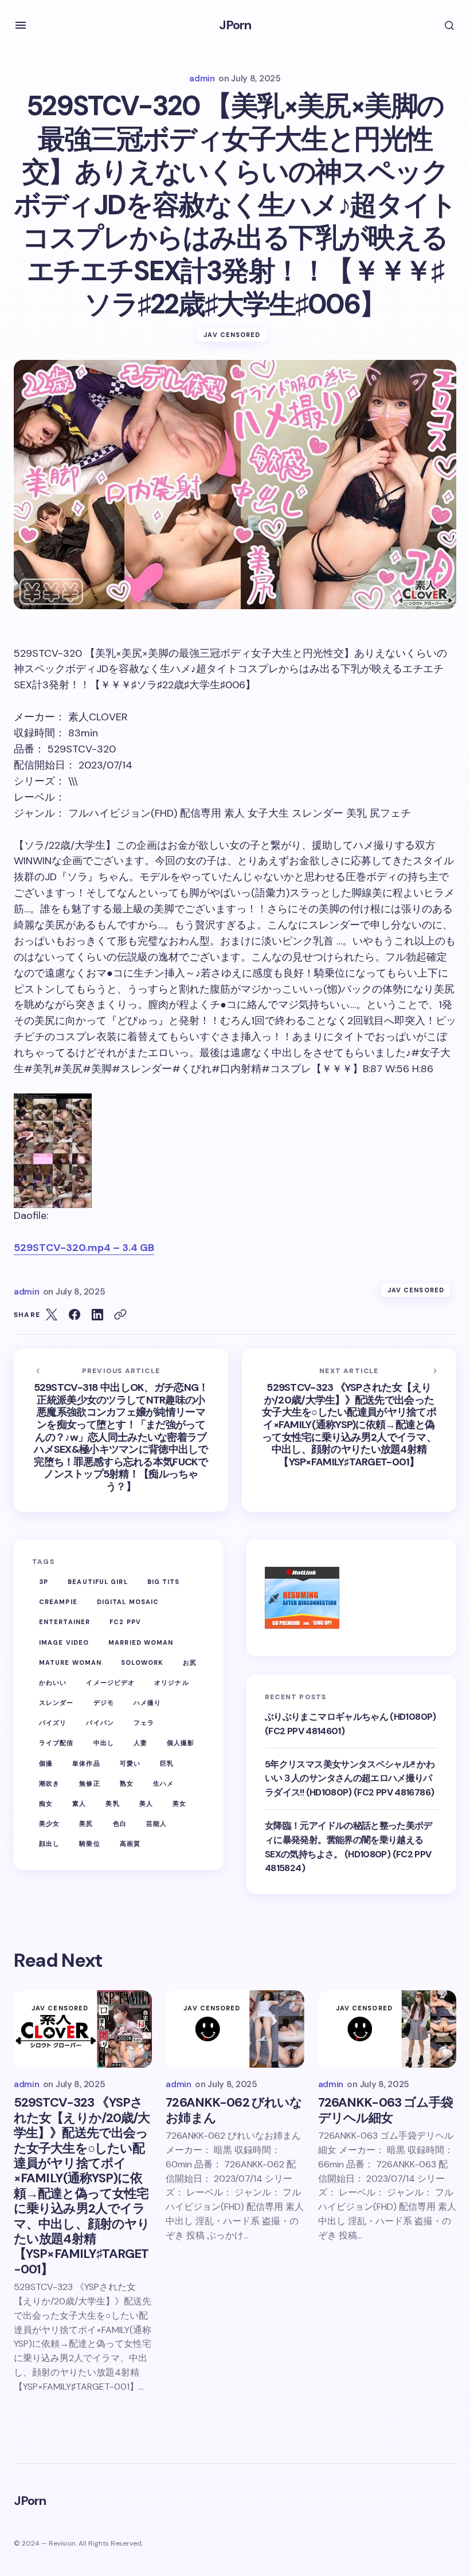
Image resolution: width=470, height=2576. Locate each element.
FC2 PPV (125, 1622)
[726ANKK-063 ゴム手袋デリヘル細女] (387, 2029)
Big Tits (164, 1582)
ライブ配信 (56, 1743)
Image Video (64, 1642)
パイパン (100, 1723)
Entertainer (64, 1622)
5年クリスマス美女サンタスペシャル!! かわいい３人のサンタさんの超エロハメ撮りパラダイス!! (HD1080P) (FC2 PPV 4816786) (350, 1779)
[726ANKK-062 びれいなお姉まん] (235, 2029)
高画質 (130, 1844)
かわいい (53, 1683)
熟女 (127, 1783)
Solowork (142, 1663)
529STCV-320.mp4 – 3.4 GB (84, 1248)
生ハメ (163, 1783)
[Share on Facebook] (75, 1315)
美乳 (112, 1803)
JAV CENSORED (232, 335)
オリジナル (172, 1683)
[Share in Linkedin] (97, 1315)
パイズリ (53, 1723)
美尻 (86, 1824)
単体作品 (86, 1763)
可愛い (130, 1763)
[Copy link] (120, 1315)
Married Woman (141, 1642)
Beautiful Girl (97, 1582)
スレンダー (56, 1703)
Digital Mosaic (128, 1602)
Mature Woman (70, 1663)
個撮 (46, 1763)
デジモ (104, 1703)
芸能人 (156, 1824)
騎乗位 (89, 1844)
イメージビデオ (110, 1683)
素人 (79, 1803)
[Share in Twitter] (52, 1315)
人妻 (140, 1743)
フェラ (144, 1723)
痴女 (46, 1803)
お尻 (190, 1663)
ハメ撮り (147, 1703)
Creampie (58, 1602)
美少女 (49, 1824)
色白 (120, 1824)
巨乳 (167, 1763)
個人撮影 (181, 1743)
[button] (21, 25)
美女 (179, 1803)
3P (44, 1582)
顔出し (49, 1844)
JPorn (235, 25)
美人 (146, 1803)
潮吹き (49, 1783)
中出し (104, 1743)
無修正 (89, 1783)
